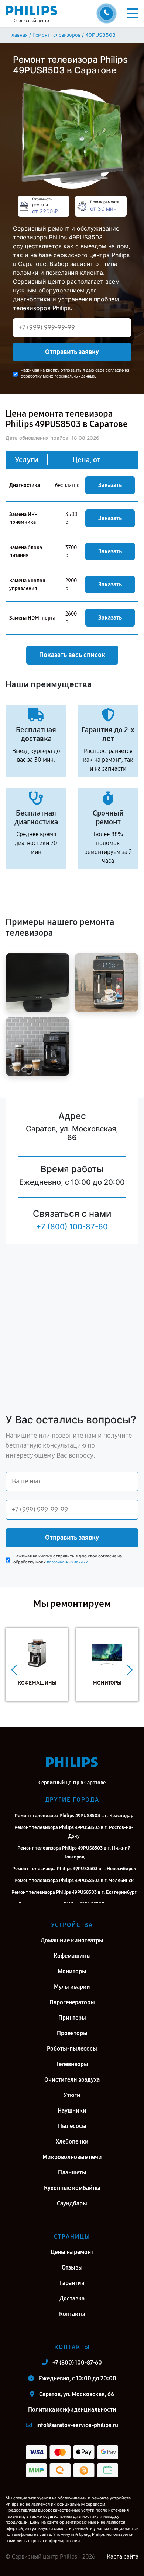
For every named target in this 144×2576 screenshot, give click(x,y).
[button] (14, 1670)
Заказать (110, 485)
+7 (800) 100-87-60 (72, 1227)
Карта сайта (123, 2557)
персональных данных (75, 376)
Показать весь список (72, 655)
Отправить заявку (72, 352)
